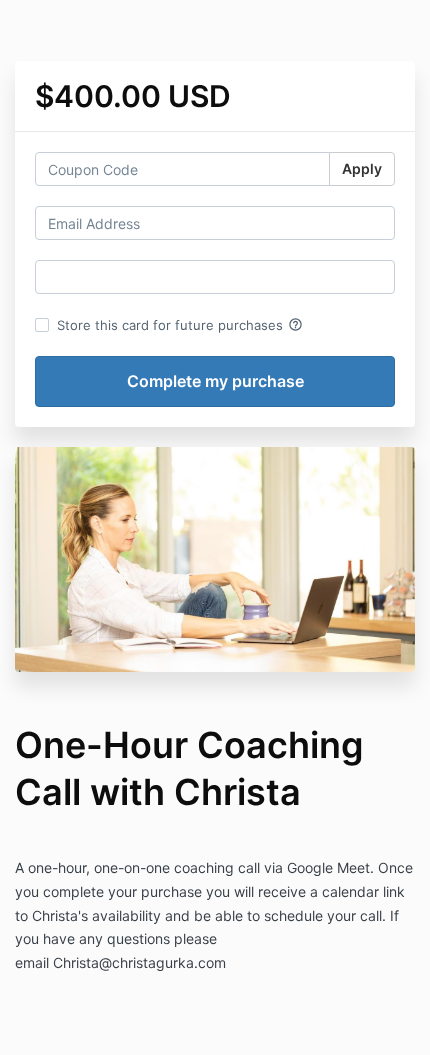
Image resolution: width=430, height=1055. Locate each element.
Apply (362, 168)
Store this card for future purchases (180, 325)
